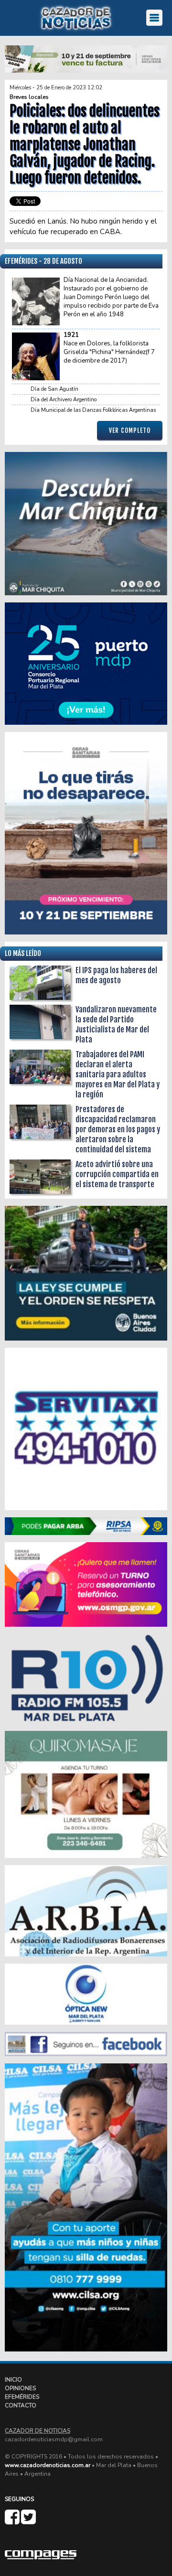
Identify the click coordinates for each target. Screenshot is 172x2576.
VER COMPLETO (130, 430)
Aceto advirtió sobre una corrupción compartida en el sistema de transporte (117, 1174)
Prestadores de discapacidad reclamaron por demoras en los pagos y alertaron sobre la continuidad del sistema (118, 1129)
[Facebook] (13, 2521)
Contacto (21, 2405)
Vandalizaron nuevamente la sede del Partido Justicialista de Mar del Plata (116, 1025)
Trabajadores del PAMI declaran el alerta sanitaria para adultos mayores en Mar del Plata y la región (118, 1074)
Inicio (13, 2380)
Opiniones (20, 2388)
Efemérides (22, 2397)
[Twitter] (28, 2521)
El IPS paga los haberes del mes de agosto (116, 975)
